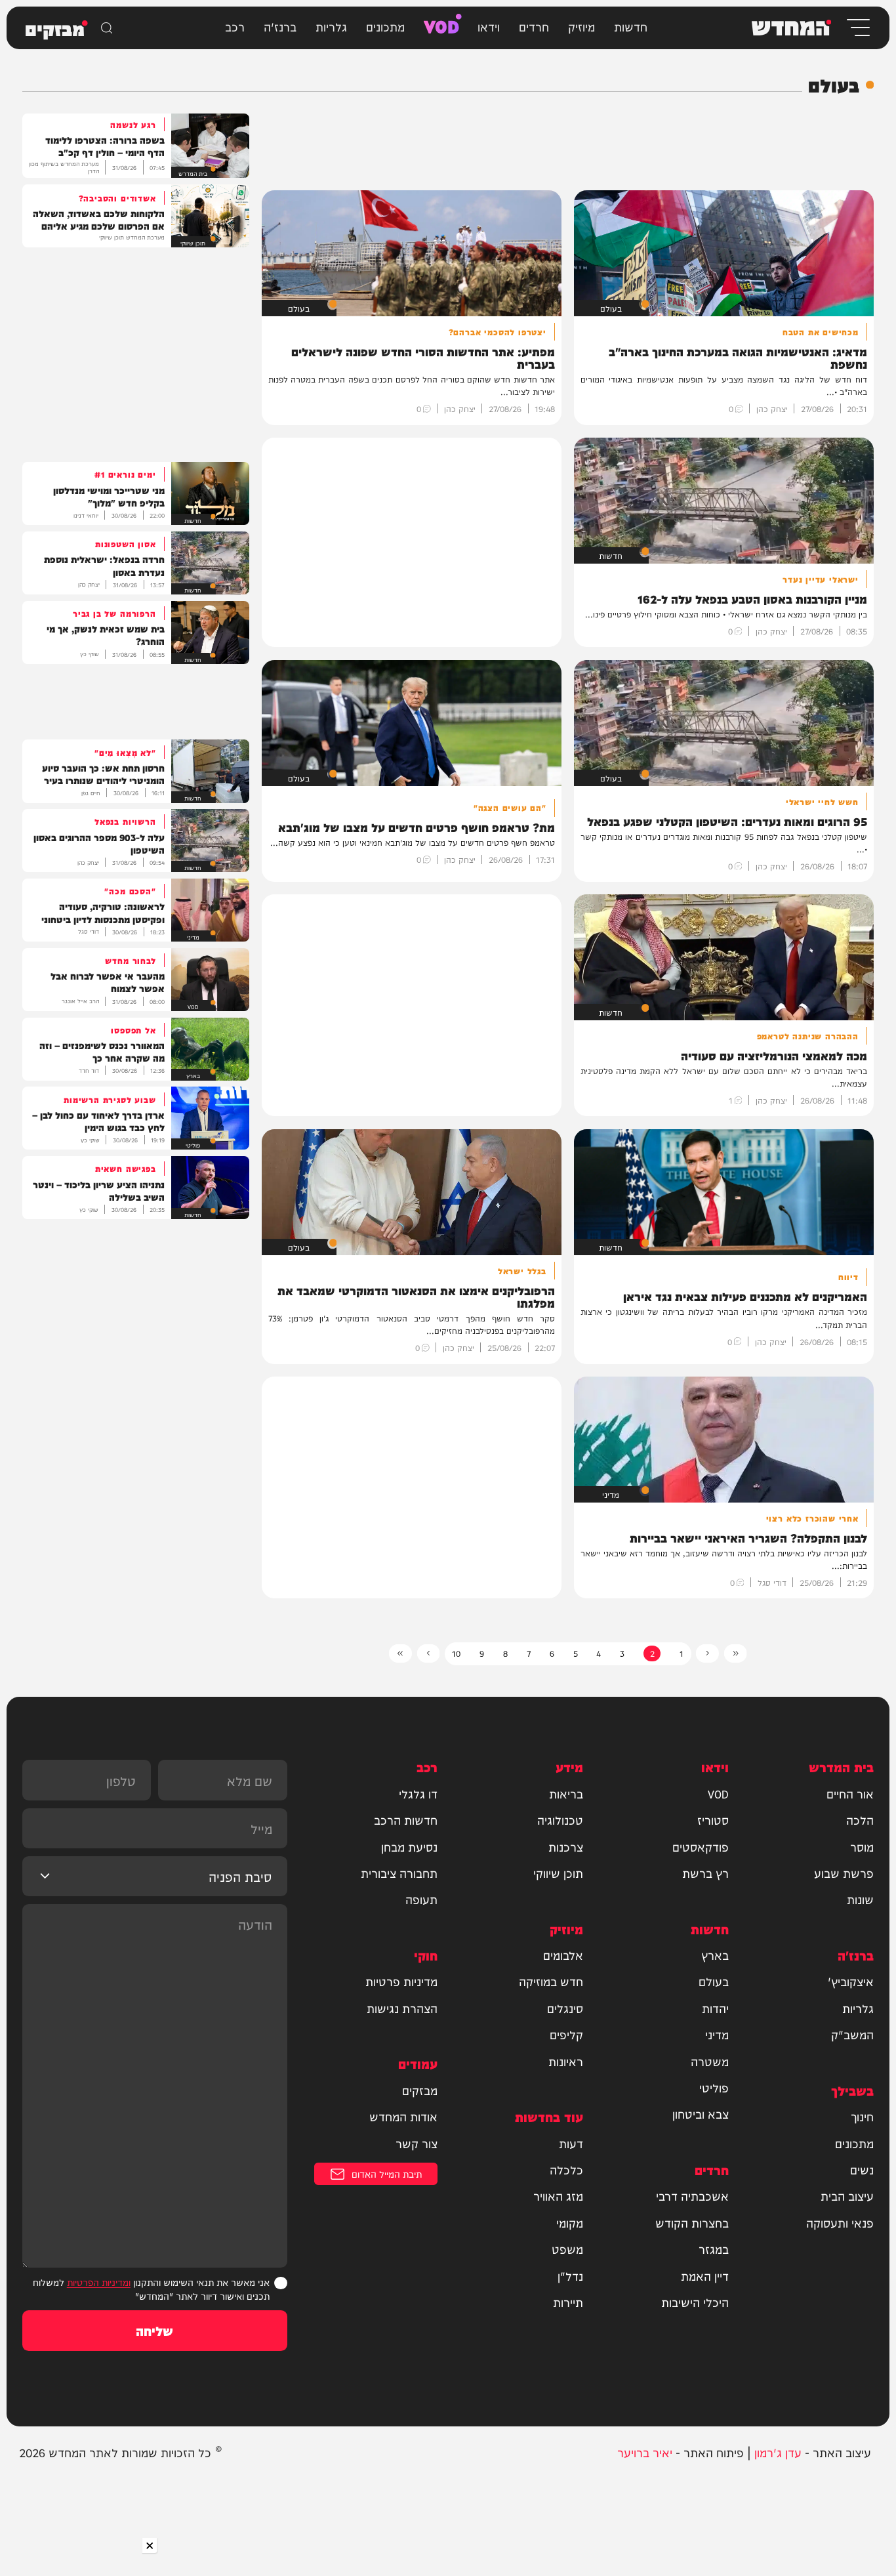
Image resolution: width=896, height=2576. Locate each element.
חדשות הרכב (406, 1820)
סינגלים (565, 2008)
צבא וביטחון (701, 2114)
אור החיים (850, 1794)
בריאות (566, 1794)
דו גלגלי (418, 1794)
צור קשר (417, 2143)
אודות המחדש (403, 2116)
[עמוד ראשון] (736, 1653)
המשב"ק (852, 2034)
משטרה (710, 2061)
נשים (862, 2170)
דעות (571, 2143)
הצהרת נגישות (402, 2008)
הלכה (860, 1820)
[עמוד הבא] (429, 1653)
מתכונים (385, 26)
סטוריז (713, 1820)
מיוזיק (581, 26)
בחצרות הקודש (692, 2223)
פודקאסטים (701, 1847)
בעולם (714, 1981)
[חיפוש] (107, 28)
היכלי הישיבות (695, 2302)
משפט (567, 2249)
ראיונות (566, 2061)
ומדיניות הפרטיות (99, 2282)
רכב (235, 26)
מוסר (862, 1847)
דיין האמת (705, 2276)
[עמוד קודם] (707, 1653)
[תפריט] (857, 28)
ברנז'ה (280, 26)
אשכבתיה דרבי (692, 2196)
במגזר (714, 2249)
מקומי (570, 2223)
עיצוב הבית (847, 2196)
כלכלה (566, 2170)
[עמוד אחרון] (400, 1653)
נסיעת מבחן (409, 1847)
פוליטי (714, 2088)
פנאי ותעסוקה (840, 2223)
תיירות (568, 2302)
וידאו (489, 26)
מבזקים (420, 2090)
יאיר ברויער (645, 2452)
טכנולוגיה (560, 1820)
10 (456, 1653)
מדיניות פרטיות (401, 1981)
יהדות (715, 2008)
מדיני (717, 2034)
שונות (860, 1899)
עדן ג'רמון (778, 2452)
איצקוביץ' (851, 1981)
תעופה (421, 1899)
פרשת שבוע (844, 1873)
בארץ (715, 1955)
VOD (441, 25)
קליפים (566, 2034)
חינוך (862, 2116)
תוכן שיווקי (558, 1873)
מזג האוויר (558, 2196)
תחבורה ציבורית (399, 1873)
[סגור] (149, 2545)
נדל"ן (570, 2276)
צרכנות (566, 1847)
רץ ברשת (705, 1873)
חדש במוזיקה (551, 1981)
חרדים (534, 26)
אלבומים (563, 1955)
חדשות (631, 26)
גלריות (331, 26)
